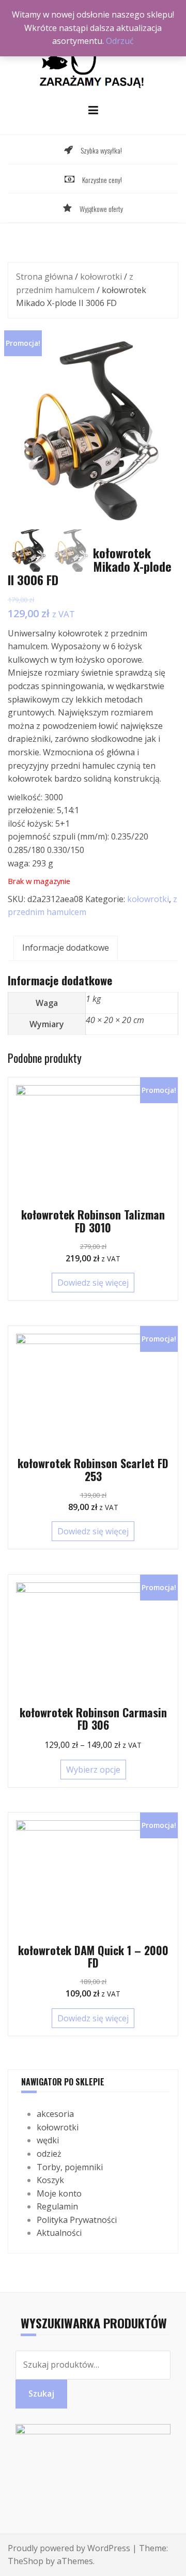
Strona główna (44, 277)
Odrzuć (120, 41)
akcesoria (55, 2114)
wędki (48, 2140)
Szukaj (41, 2394)
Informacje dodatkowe (66, 948)
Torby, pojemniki (70, 2167)
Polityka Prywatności (77, 2220)
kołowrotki (101, 277)
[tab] (66, 948)
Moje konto (59, 2193)
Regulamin (57, 2206)
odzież (49, 2154)
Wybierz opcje (93, 1770)
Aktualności (59, 2233)
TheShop (26, 2561)
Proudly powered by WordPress (69, 2548)
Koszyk (50, 2180)
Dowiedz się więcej (93, 1283)
